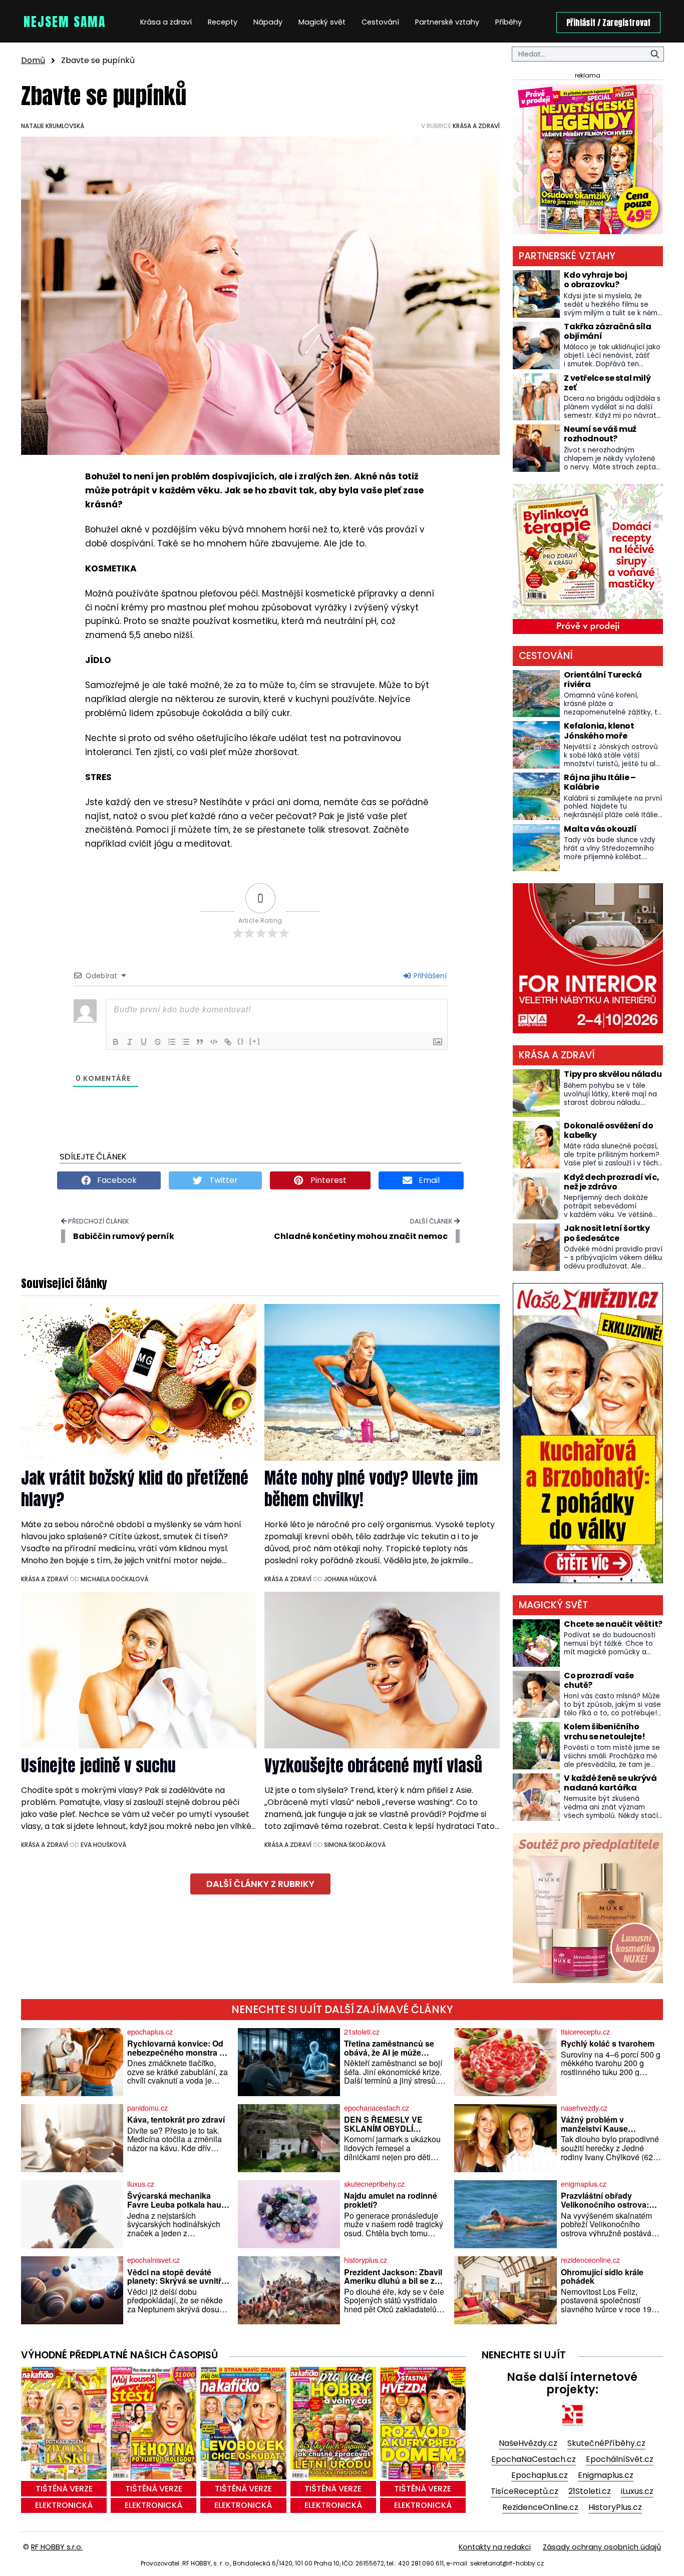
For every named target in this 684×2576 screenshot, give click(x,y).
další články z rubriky (260, 1884)
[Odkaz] (228, 1042)
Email (428, 1180)
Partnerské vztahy (447, 22)
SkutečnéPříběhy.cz (606, 2443)
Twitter (223, 1180)
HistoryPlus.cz (615, 2507)
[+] (255, 1041)
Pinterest (327, 1180)
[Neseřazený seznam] (186, 1042)
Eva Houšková (103, 1845)
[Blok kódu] (214, 1042)
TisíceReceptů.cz (525, 2491)
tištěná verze (64, 2489)
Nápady (268, 22)
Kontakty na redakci (495, 2547)
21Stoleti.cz (590, 2491)
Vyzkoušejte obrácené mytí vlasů (373, 1766)
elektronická (64, 2505)
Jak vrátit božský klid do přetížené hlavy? (135, 1489)
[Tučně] (116, 1042)
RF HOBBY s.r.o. (57, 2547)
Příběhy (508, 22)
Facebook (116, 1180)
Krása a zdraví (166, 22)
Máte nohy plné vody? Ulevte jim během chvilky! (371, 1489)
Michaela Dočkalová (114, 1579)
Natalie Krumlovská (53, 126)
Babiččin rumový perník (124, 1236)
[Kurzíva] (130, 1042)
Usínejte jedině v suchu (98, 1766)
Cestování (380, 22)
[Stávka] (158, 1042)
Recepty (223, 22)
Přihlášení (429, 976)
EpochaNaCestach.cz (534, 2459)
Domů (33, 60)
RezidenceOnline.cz (540, 2507)
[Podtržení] (144, 1042)
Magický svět (322, 22)
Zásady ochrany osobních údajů (602, 2547)
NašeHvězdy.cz (528, 2443)
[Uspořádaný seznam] (172, 1042)
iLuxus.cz (637, 2491)
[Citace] (200, 1042)
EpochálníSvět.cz (620, 2459)
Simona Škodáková (355, 1845)
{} (241, 1041)
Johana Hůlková (350, 1579)
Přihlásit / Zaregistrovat (608, 23)
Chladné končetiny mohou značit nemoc (361, 1236)
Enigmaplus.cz (606, 2475)
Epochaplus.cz (540, 2475)
